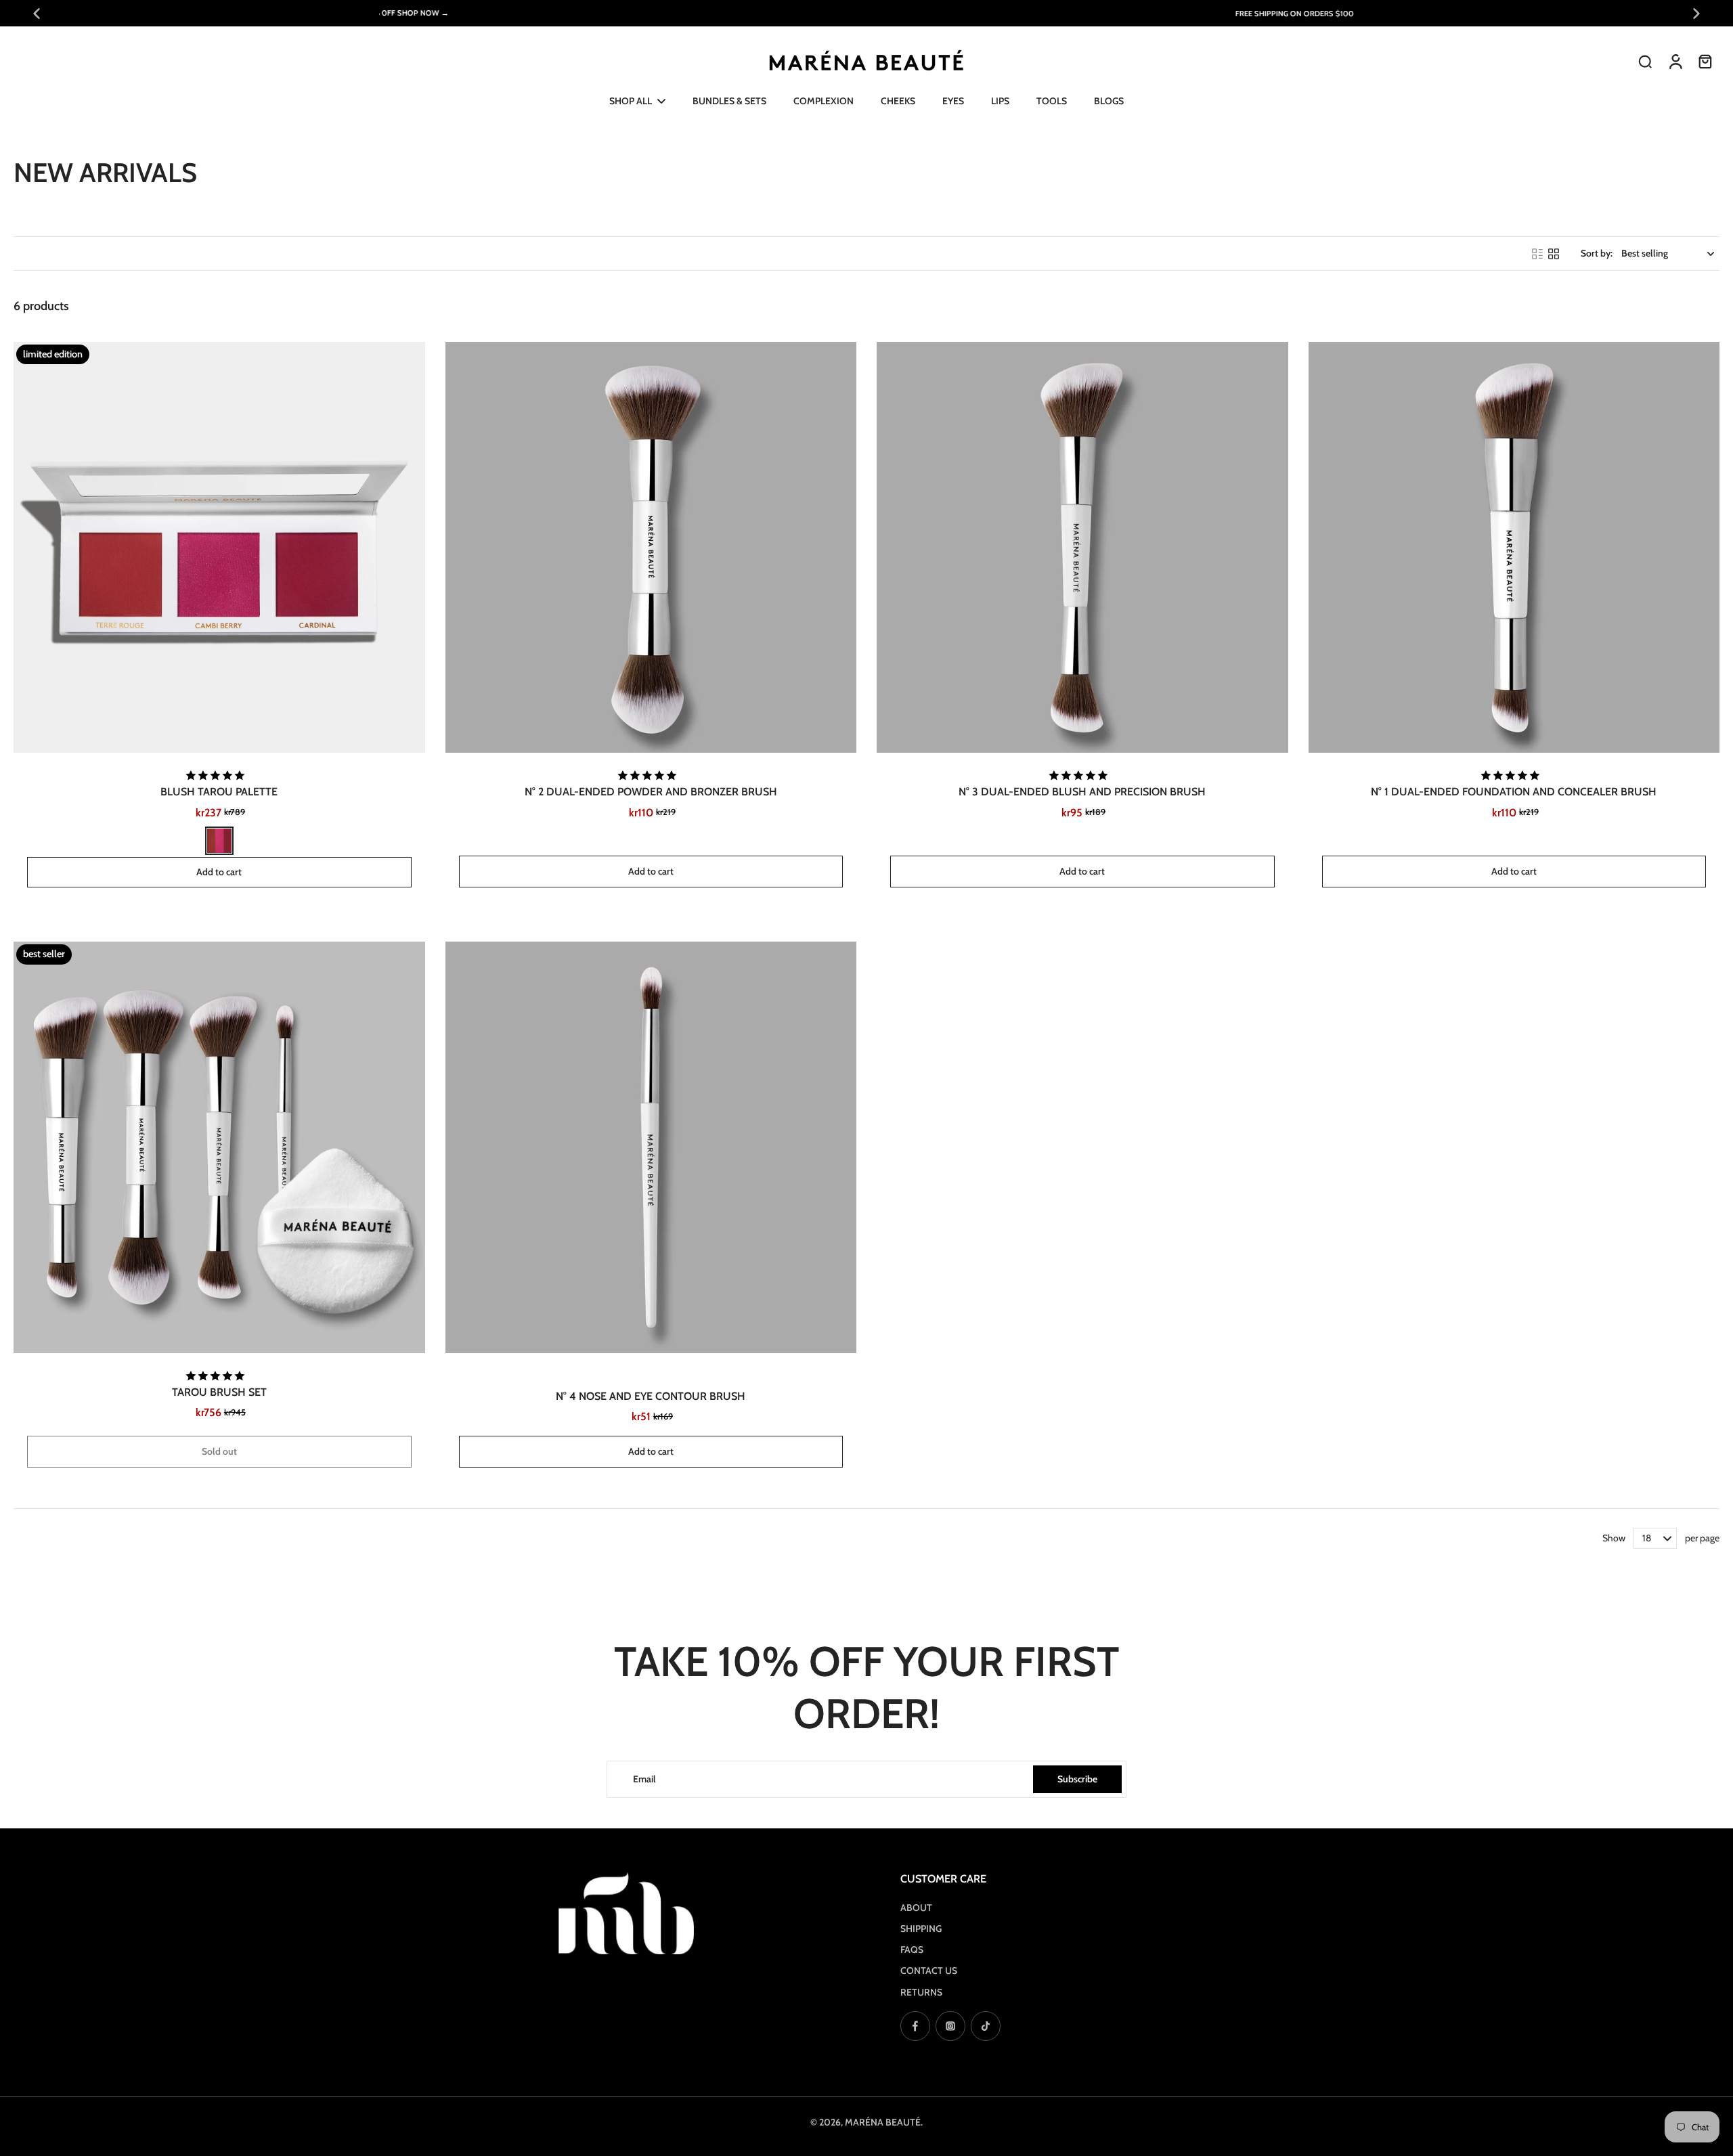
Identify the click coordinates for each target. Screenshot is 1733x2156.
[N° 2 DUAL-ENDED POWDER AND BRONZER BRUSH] (651, 548)
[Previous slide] (37, 14)
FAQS (912, 1950)
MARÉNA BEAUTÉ (883, 2122)
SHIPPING (921, 1929)
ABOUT (916, 1908)
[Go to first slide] (1696, 14)
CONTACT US (929, 1971)
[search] (1645, 61)
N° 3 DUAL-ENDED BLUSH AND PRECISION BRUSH (1082, 792)
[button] (219, 872)
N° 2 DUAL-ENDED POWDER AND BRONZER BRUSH (651, 792)
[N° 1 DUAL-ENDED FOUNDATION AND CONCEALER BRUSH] (1514, 548)
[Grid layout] (1554, 254)
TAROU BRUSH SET (219, 1392)
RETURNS (921, 1992)
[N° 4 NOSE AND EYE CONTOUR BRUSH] (651, 1147)
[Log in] (1675, 61)
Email (644, 1779)
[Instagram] (950, 2026)
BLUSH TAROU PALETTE (219, 792)
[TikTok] (986, 2026)
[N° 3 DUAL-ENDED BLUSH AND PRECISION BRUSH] (1082, 548)
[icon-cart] (1705, 61)
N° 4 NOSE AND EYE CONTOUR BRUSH (651, 1396)
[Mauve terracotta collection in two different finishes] (219, 841)
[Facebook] (915, 2026)
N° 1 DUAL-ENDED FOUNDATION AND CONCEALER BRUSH (1514, 792)
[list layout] (1537, 254)
